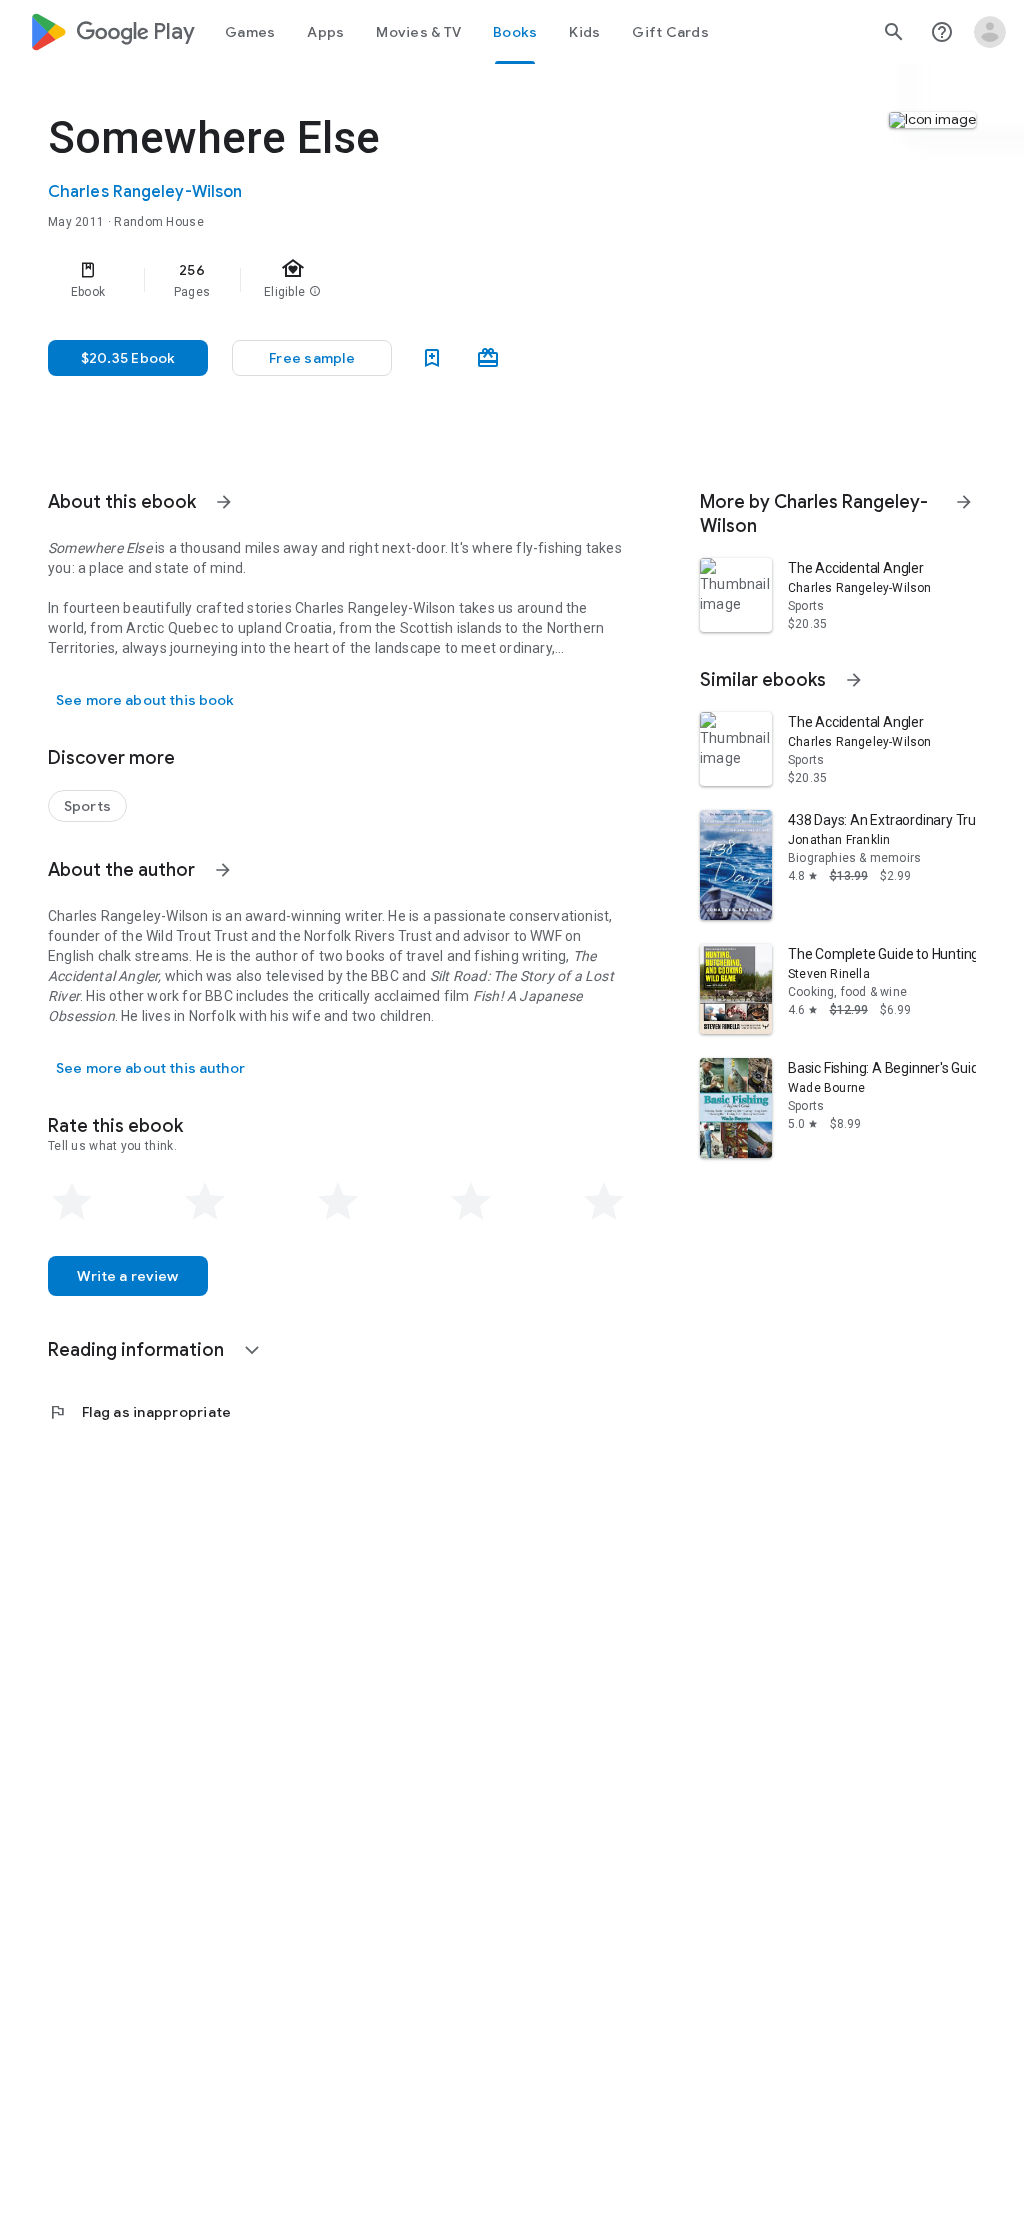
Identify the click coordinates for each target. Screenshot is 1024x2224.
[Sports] (87, 806)
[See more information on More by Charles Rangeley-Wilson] (964, 502)
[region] (366, 280)
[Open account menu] (990, 32)
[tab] (250, 32)
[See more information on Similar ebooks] (854, 680)
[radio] (72, 1202)
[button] (312, 358)
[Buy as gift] (488, 358)
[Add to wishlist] (432, 358)
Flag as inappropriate (139, 1412)
